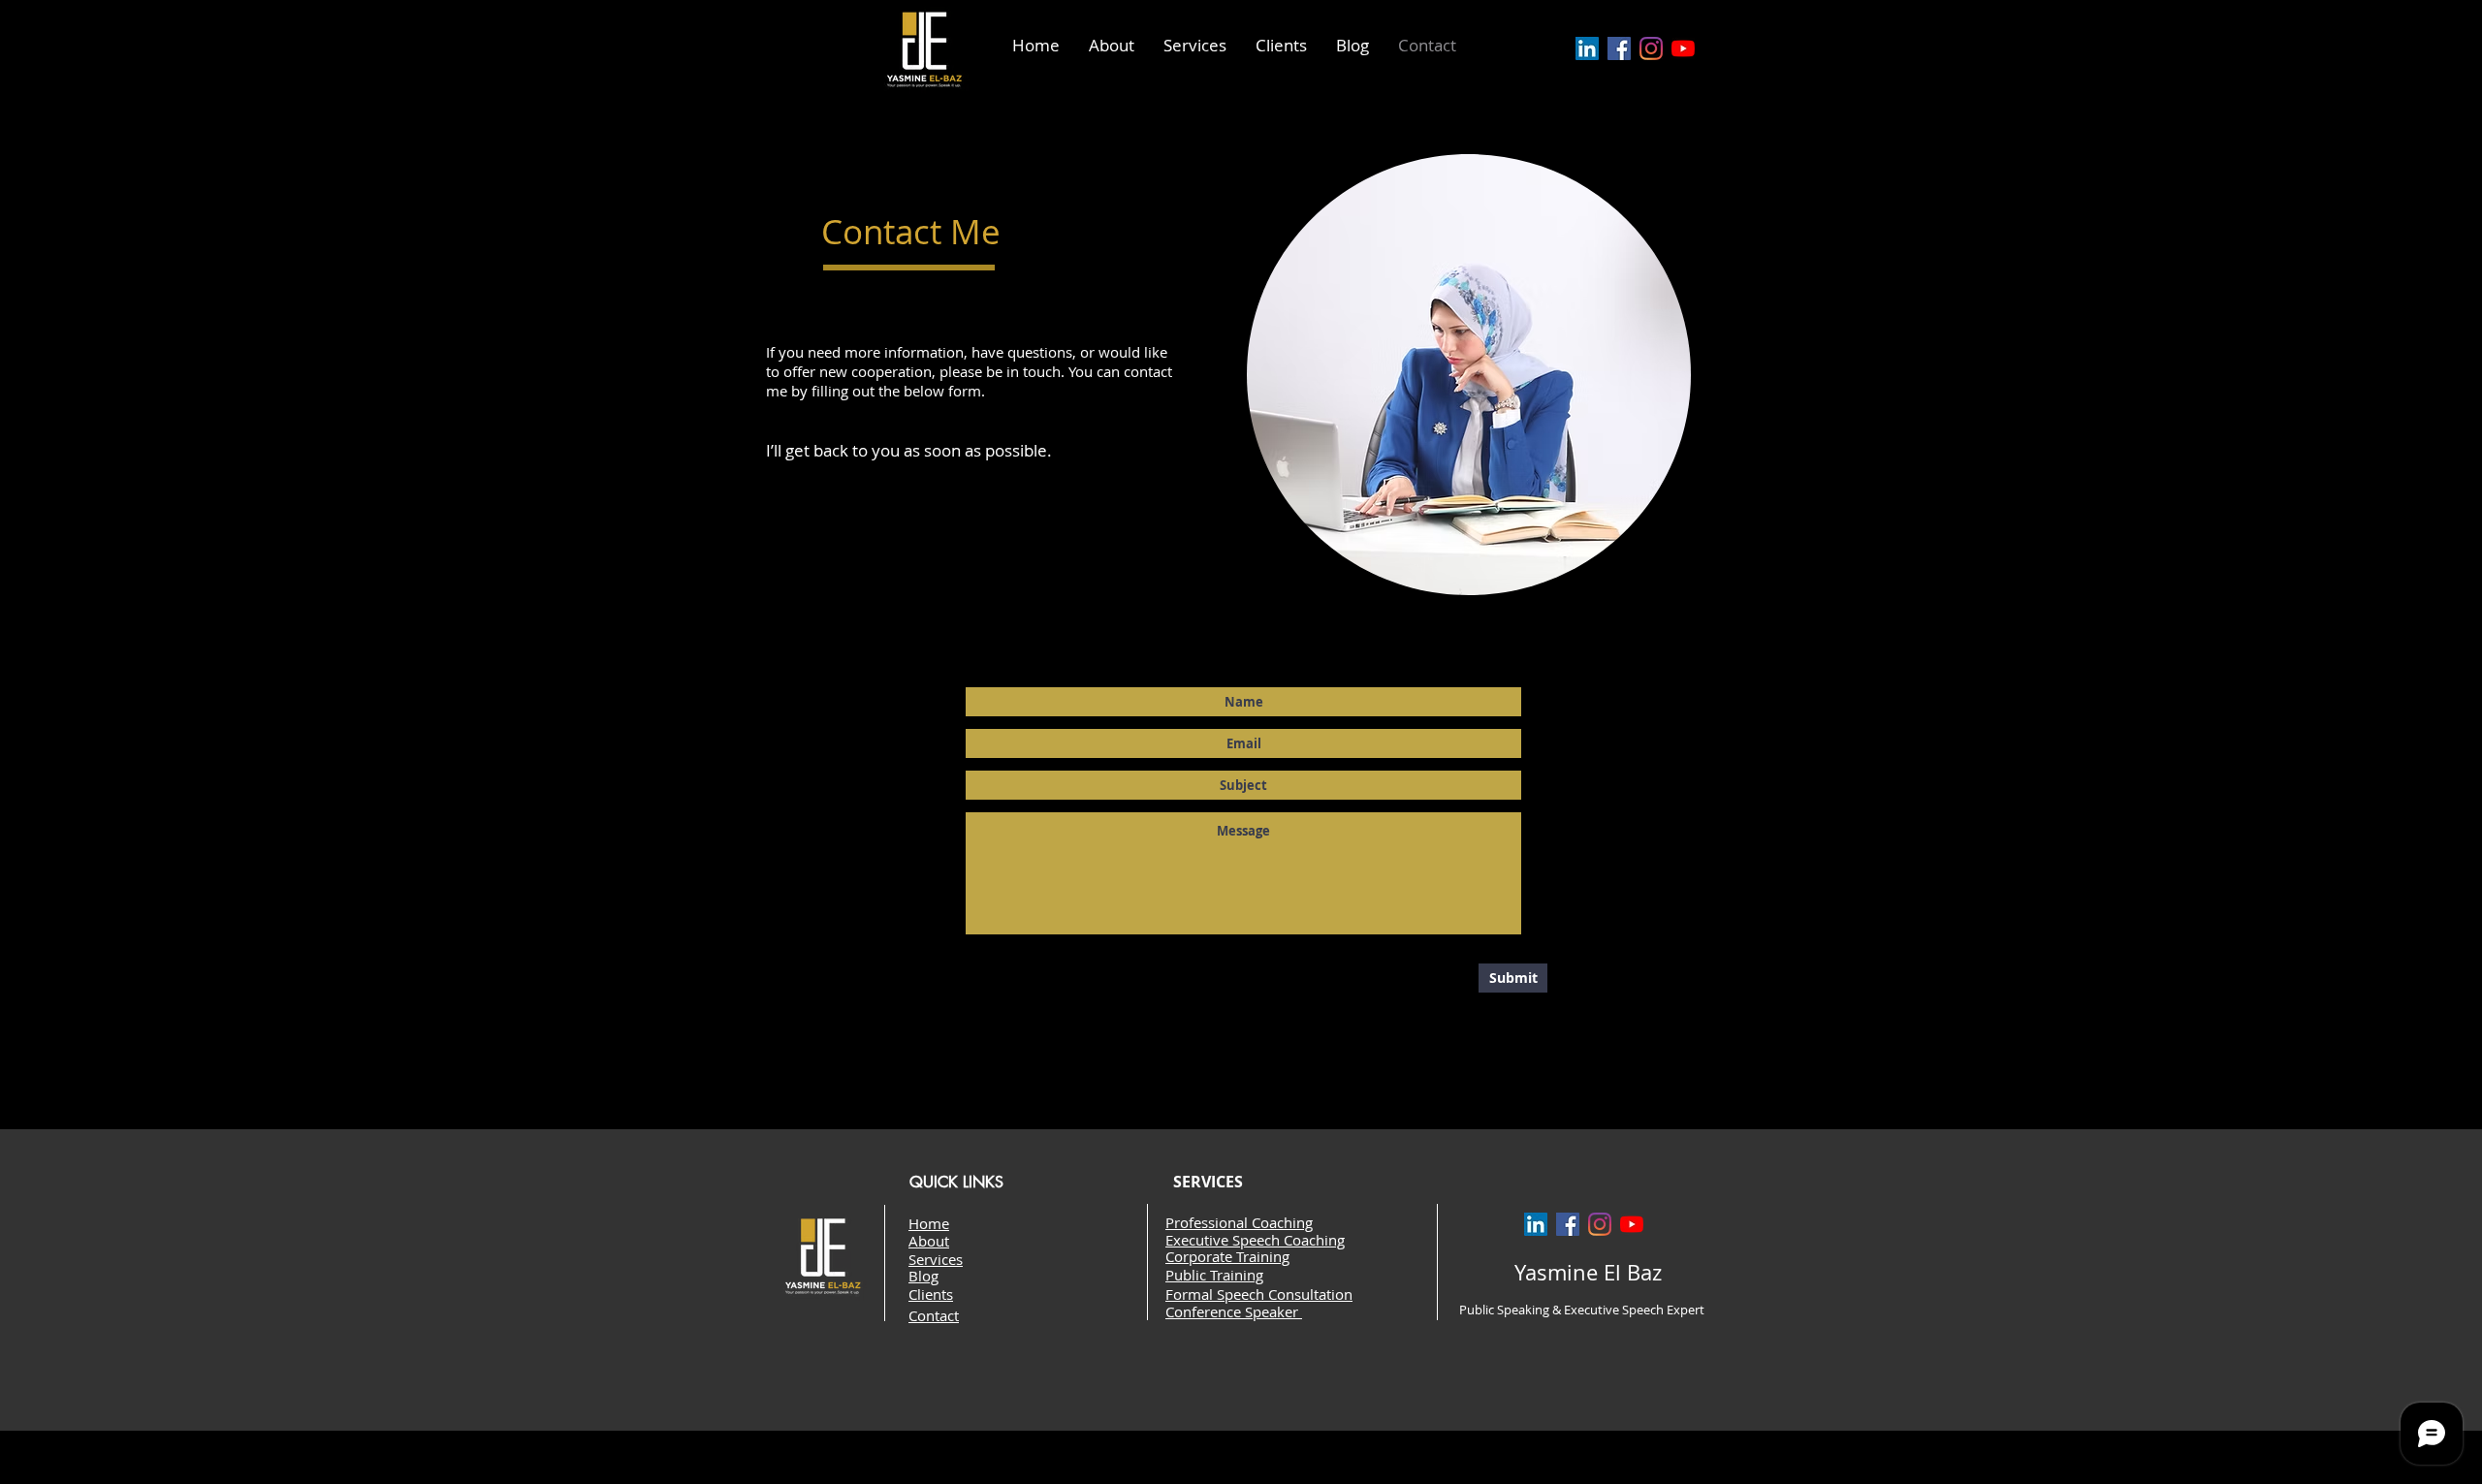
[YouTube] (1683, 48)
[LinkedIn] (1587, 48)
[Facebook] (1619, 48)
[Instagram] (1651, 48)
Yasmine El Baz (1588, 1272)
